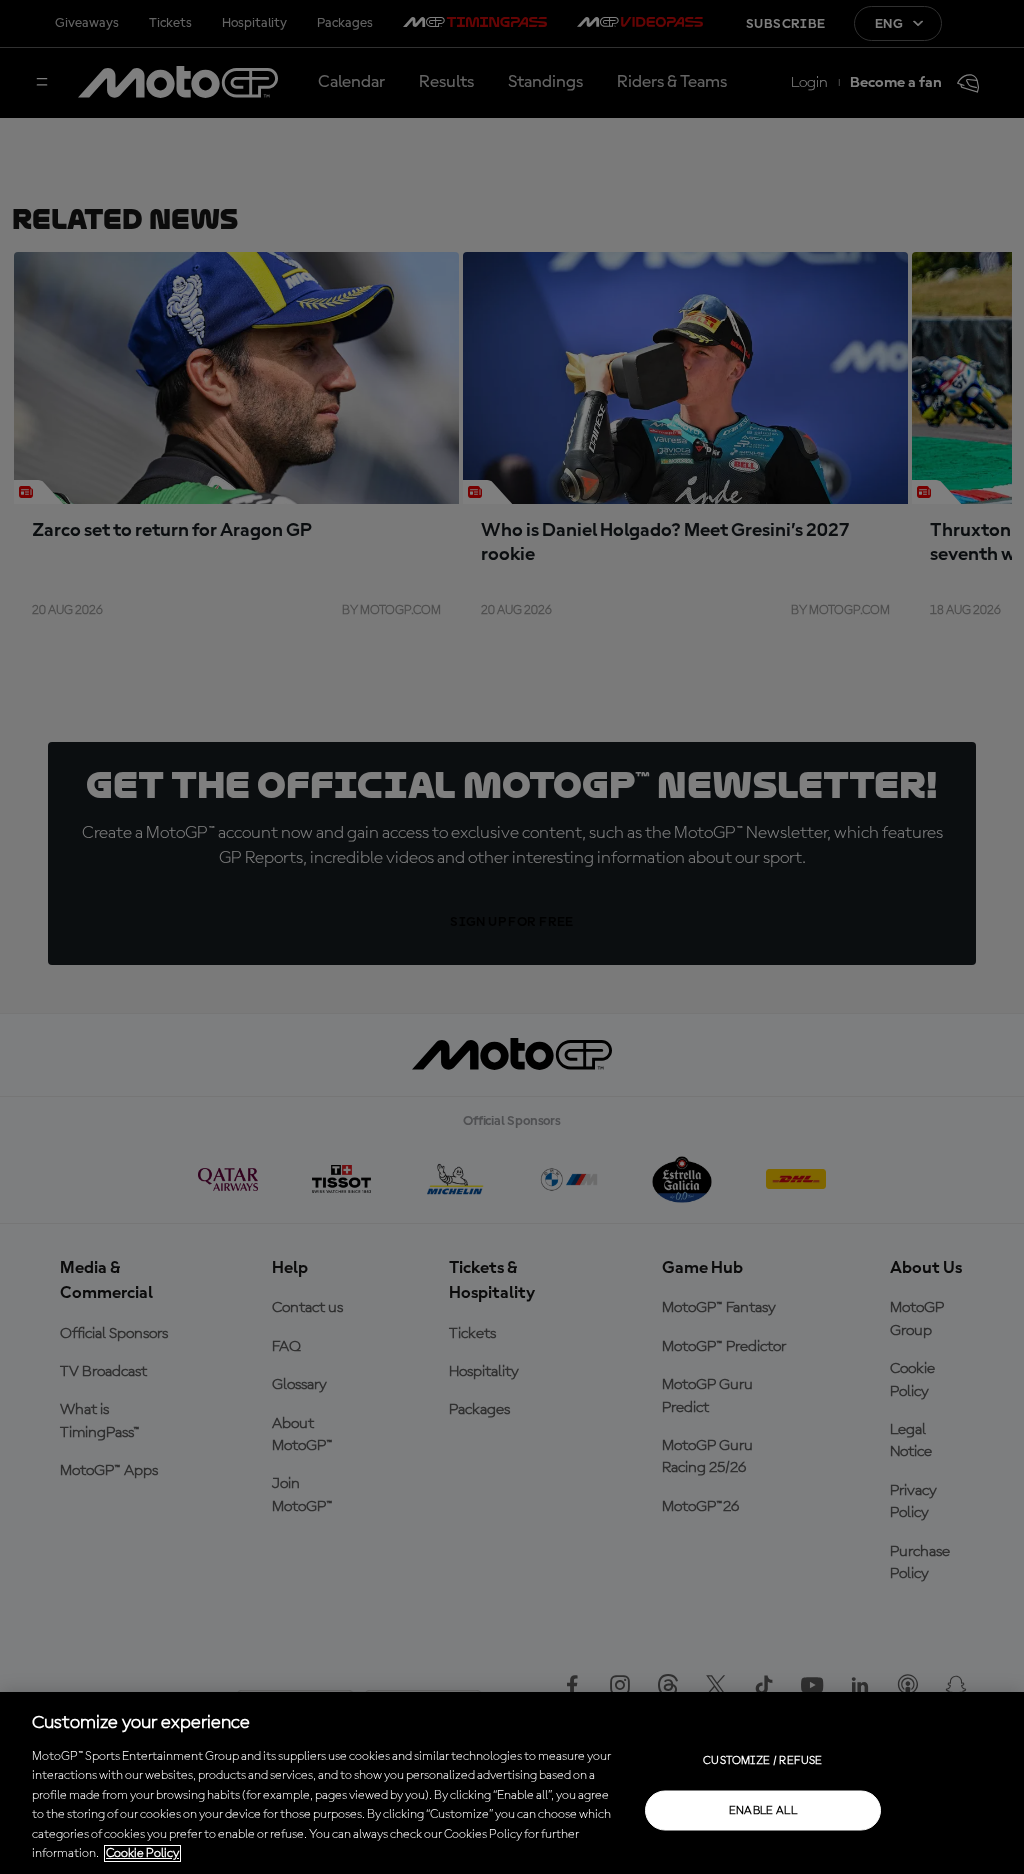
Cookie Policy (142, 1853)
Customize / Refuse (762, 1760)
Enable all (763, 1810)
